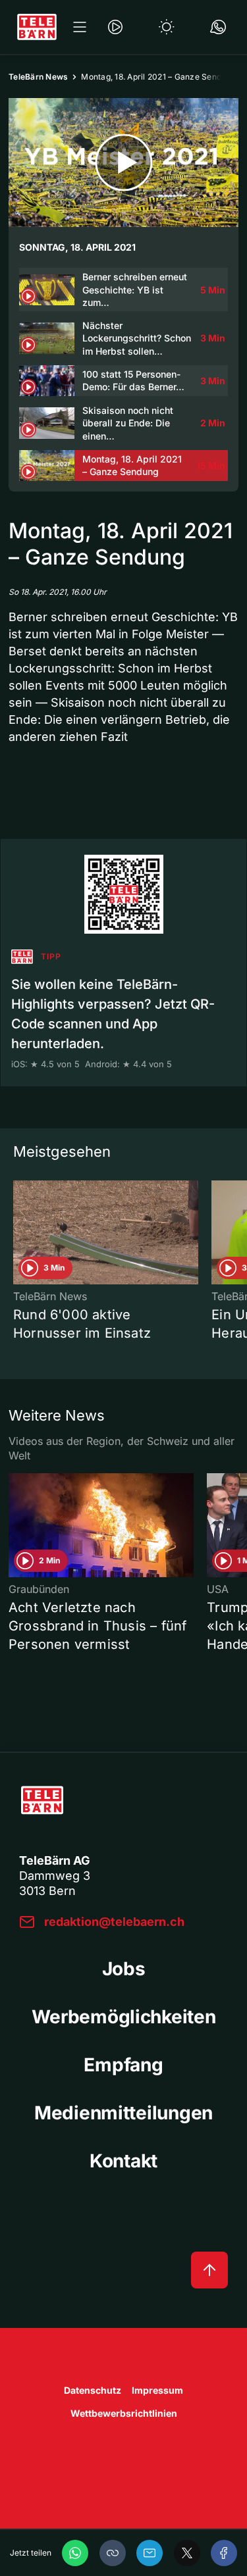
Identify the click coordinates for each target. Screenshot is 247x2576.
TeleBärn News (38, 77)
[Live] (115, 27)
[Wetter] (167, 27)
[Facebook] (224, 2553)
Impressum (157, 2390)
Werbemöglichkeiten (124, 2017)
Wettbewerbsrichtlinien (124, 2413)
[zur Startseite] (37, 27)
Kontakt (123, 2161)
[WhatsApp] (75, 2553)
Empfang (123, 2065)
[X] (187, 2553)
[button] (113, 2553)
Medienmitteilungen (123, 2113)
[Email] (150, 2553)
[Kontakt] (218, 27)
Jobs (124, 1969)
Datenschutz (93, 2390)
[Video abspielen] (123, 163)
